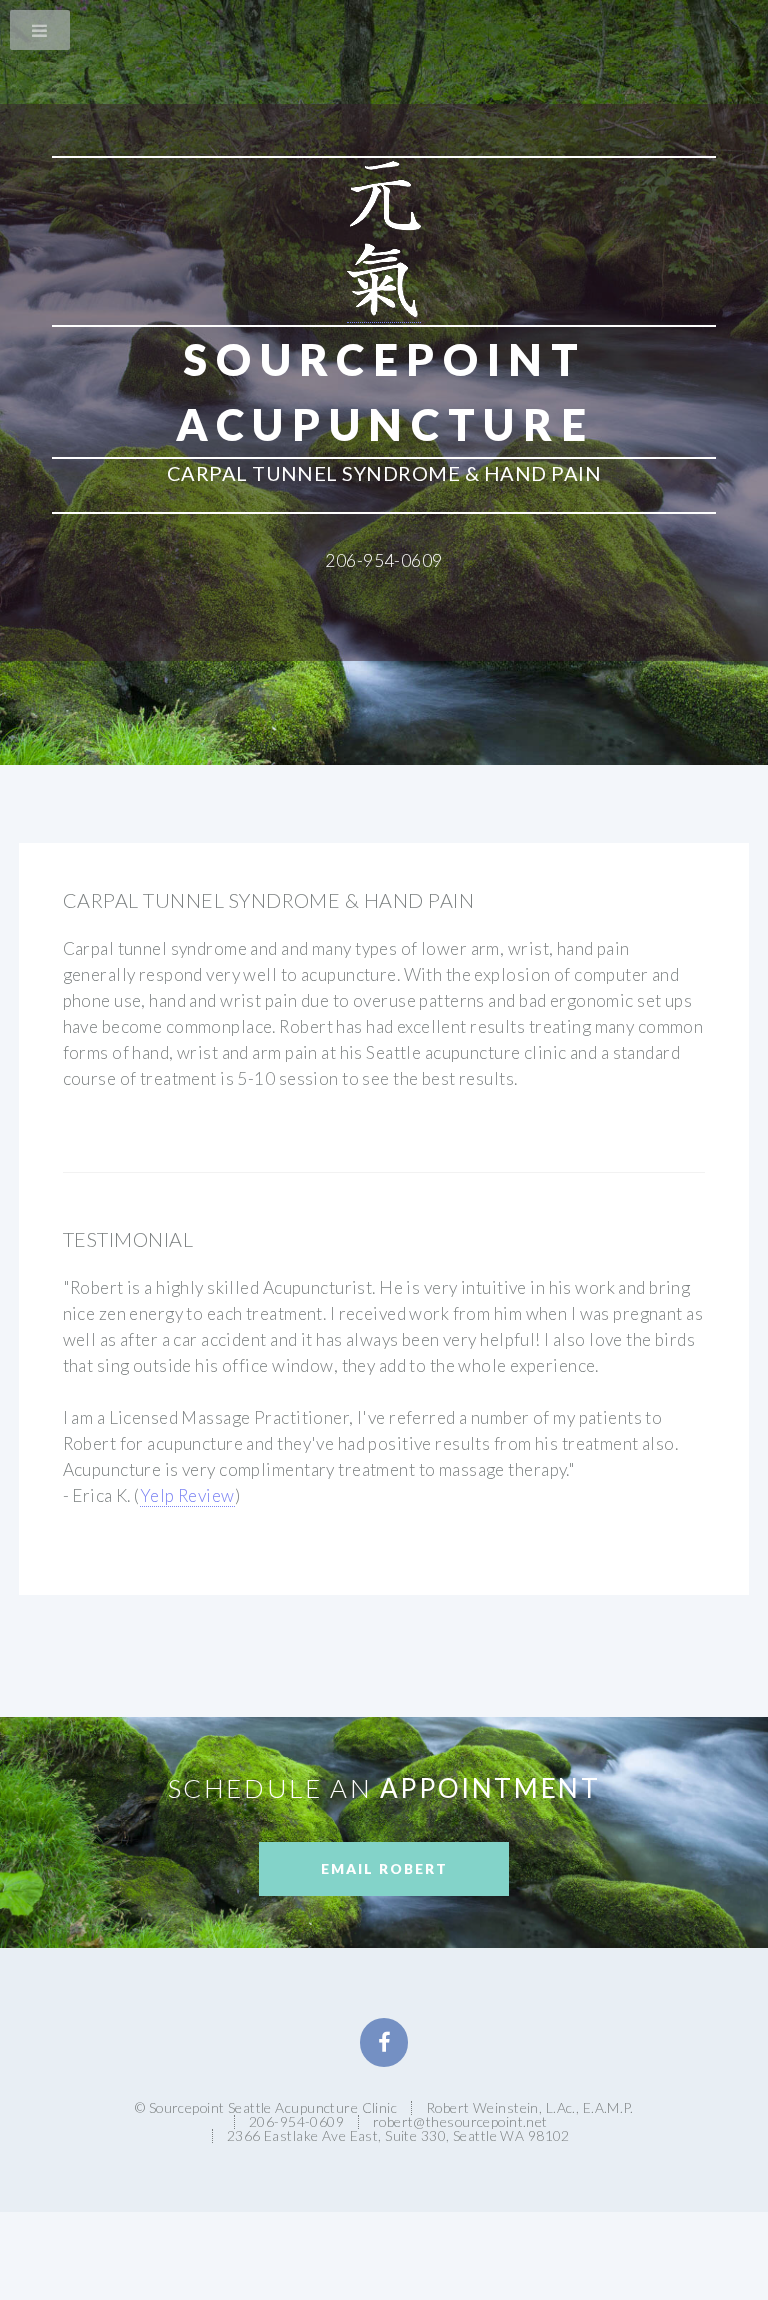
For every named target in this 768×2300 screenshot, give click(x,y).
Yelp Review (187, 1495)
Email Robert (384, 1868)
